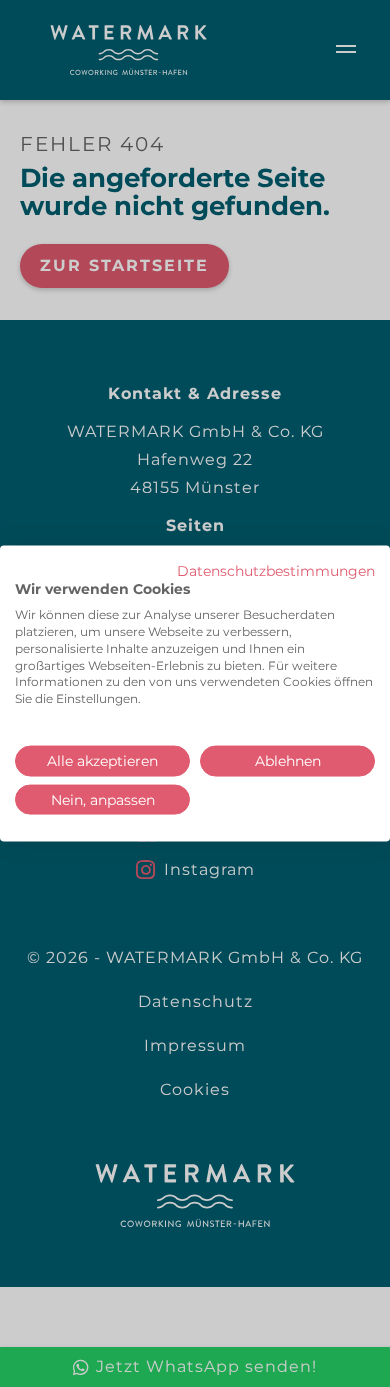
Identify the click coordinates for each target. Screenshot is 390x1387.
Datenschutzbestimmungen (276, 570)
